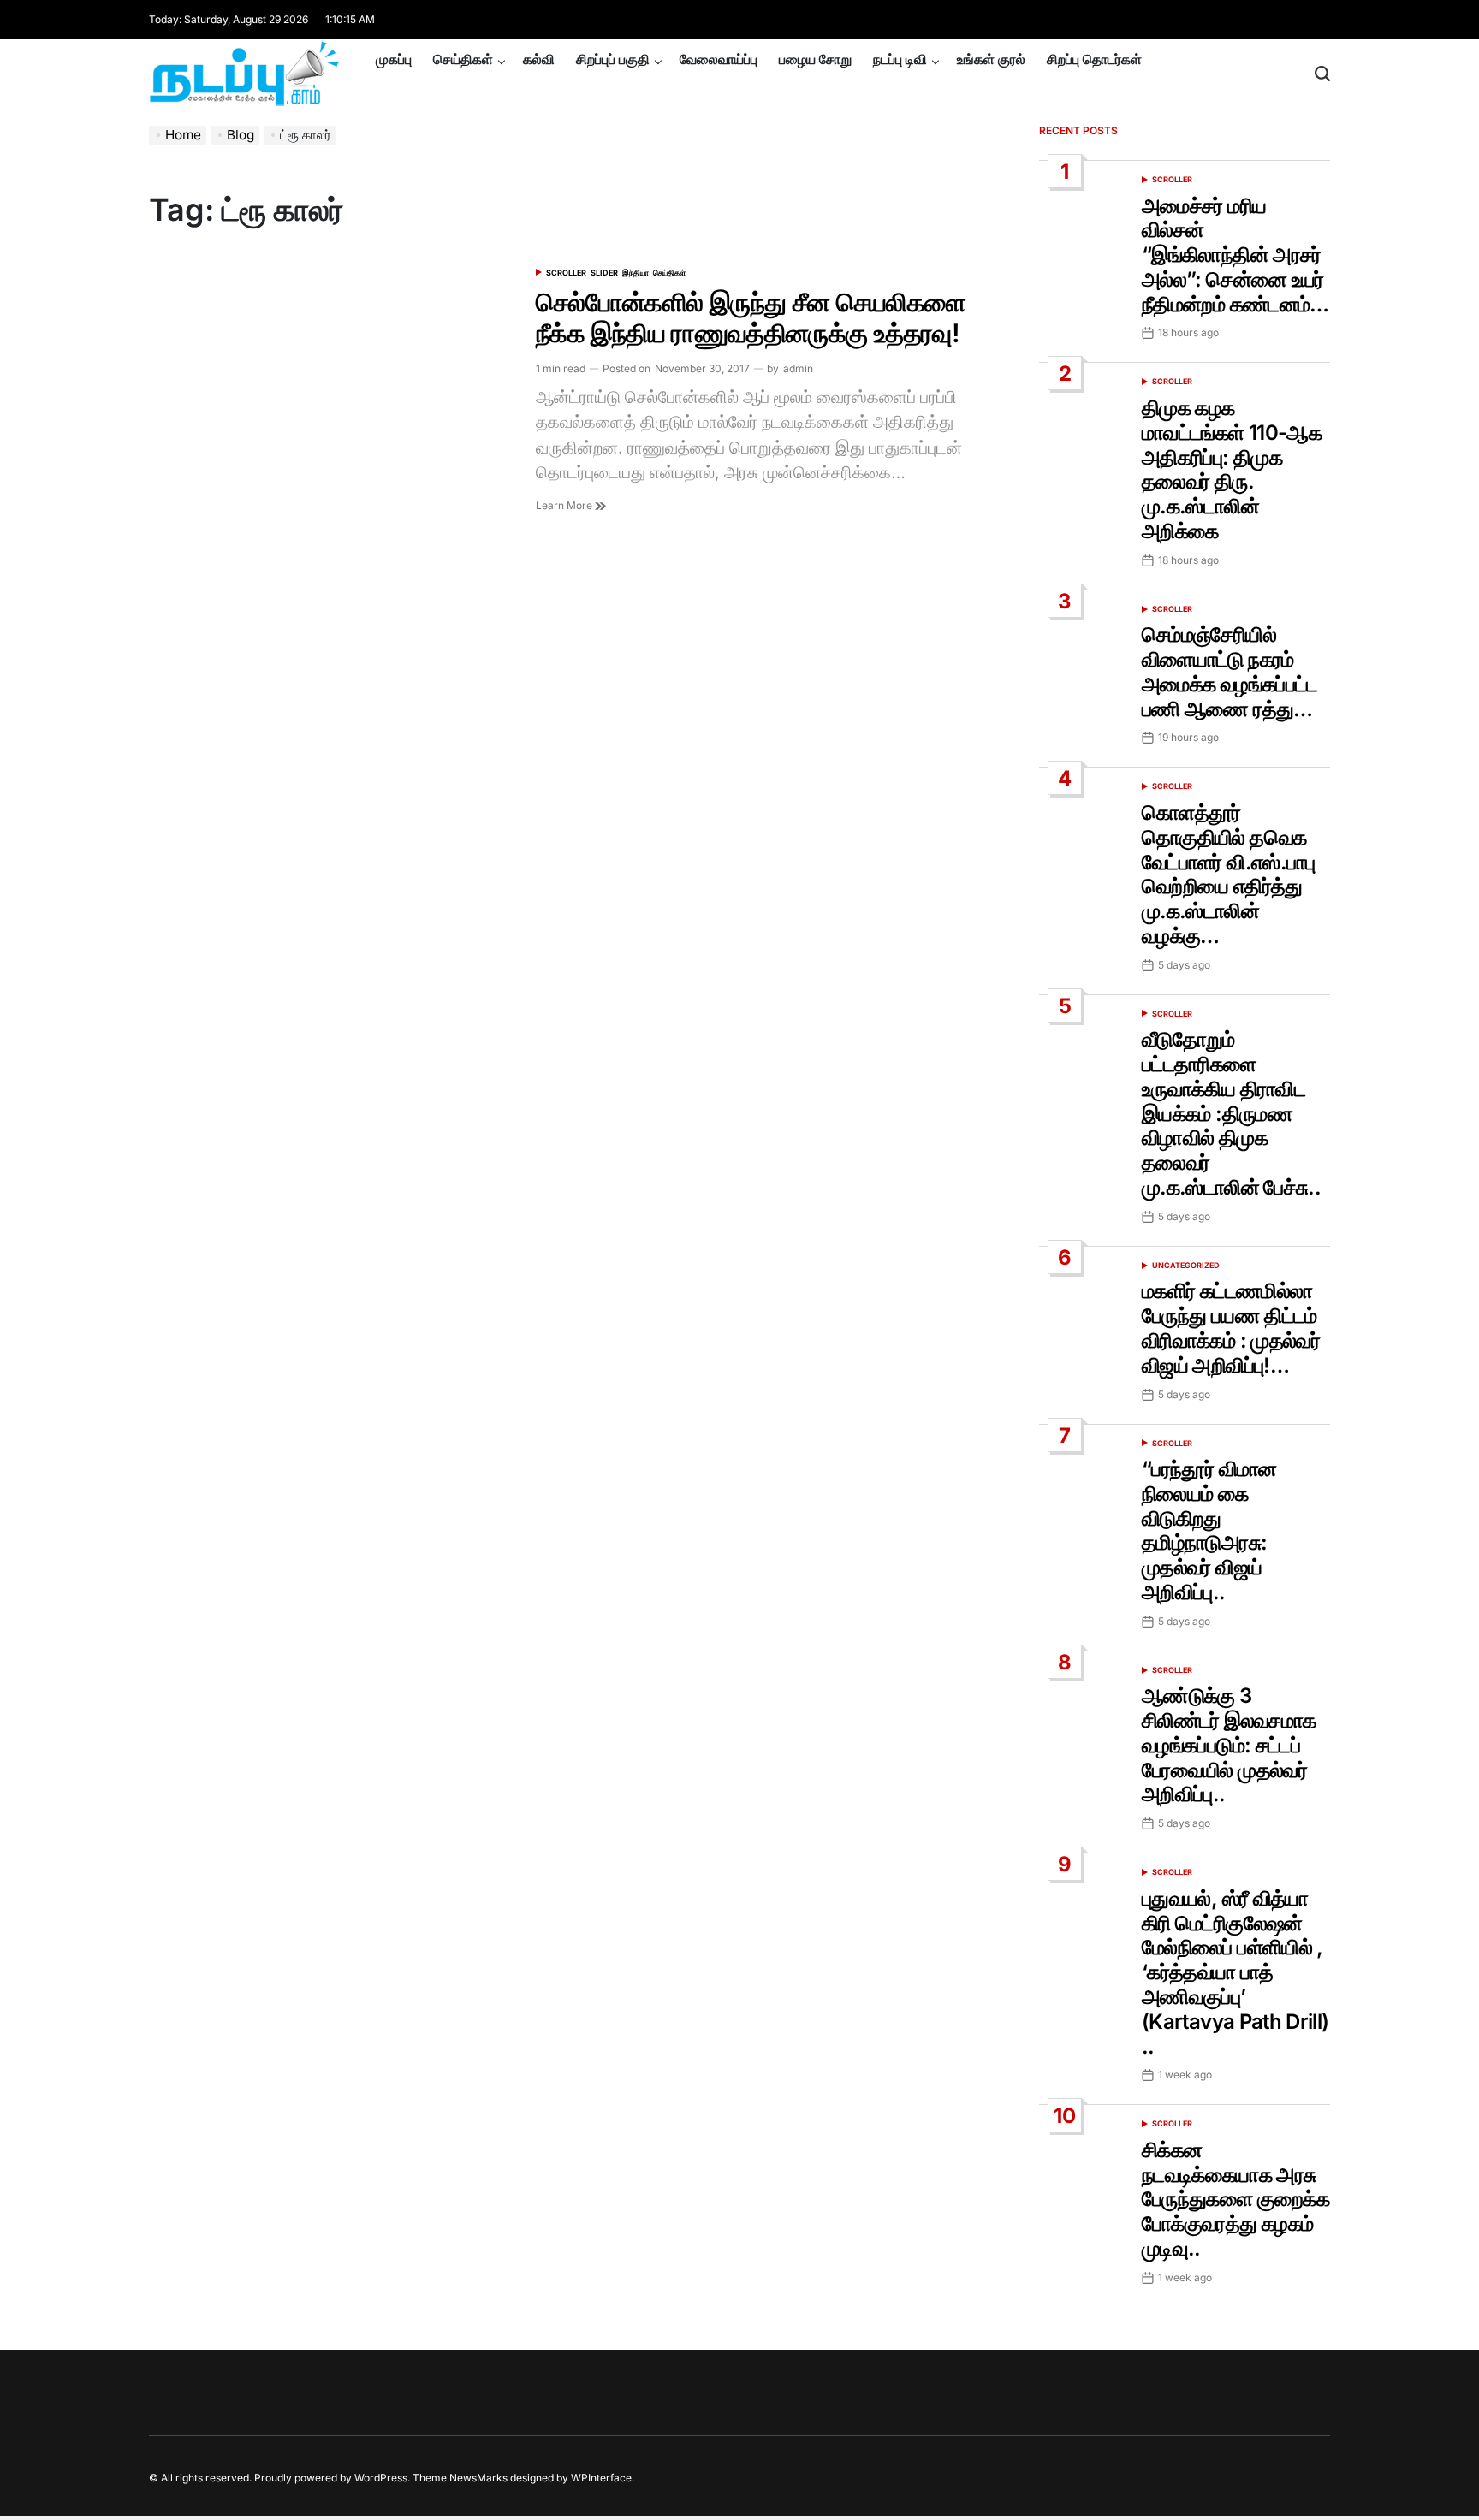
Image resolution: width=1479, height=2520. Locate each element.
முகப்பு (394, 59)
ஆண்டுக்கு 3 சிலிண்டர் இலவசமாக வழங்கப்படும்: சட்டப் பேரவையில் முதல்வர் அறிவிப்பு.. (1229, 1745)
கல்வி (539, 59)
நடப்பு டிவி (900, 59)
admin (798, 368)
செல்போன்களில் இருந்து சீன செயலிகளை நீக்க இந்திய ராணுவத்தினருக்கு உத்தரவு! (751, 317)
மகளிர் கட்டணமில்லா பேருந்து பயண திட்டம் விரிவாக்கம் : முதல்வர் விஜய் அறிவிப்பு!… (1231, 1328)
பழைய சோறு (815, 59)
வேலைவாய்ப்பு (719, 59)
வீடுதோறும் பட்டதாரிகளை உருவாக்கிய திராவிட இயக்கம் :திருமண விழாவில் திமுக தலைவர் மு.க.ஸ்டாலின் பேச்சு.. (1231, 1113)
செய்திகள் (463, 59)
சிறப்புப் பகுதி (613, 59)
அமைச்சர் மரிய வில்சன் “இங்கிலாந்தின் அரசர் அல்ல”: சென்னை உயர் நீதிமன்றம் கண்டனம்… (1235, 255)
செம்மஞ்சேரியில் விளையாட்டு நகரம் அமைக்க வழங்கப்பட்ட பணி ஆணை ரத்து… (1230, 671)
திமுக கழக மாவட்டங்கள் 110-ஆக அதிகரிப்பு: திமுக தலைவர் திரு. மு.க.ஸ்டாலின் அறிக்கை (1232, 469)
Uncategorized (1186, 1265)
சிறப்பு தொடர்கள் (1094, 59)
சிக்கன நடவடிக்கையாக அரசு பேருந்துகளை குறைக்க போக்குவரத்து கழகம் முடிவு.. (1235, 2199)
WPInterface (601, 2478)
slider (604, 273)
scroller (566, 273)
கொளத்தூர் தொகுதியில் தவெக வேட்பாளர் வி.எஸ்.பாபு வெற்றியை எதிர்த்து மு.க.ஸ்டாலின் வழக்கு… (1229, 874)
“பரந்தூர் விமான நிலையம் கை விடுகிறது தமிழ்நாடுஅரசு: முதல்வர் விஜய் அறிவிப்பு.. (1209, 1530)
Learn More (565, 505)
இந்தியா (636, 273)
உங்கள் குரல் (991, 59)
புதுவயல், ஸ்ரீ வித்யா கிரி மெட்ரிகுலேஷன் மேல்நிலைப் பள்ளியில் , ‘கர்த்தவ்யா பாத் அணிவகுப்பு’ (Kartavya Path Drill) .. (1235, 1972)
